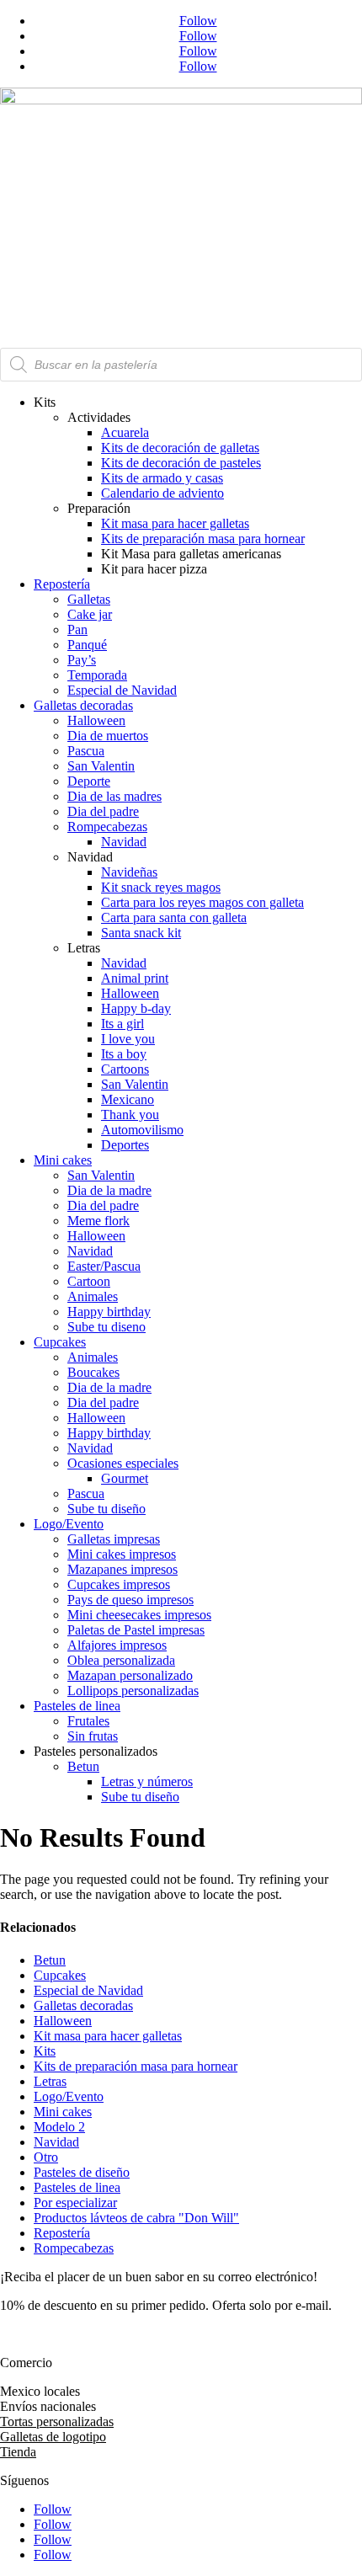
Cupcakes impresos (119, 1584)
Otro (46, 2157)
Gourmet (125, 1478)
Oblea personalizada (121, 1660)
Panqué (87, 645)
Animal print (135, 978)
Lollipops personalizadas (133, 1691)
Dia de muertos (108, 736)
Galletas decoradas (83, 705)
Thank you (130, 1115)
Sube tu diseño (106, 1509)
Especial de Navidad (122, 690)
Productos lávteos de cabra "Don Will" (136, 2218)
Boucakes (93, 1372)
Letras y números (147, 1781)
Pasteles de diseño (82, 2172)
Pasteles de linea (77, 1706)
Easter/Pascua (104, 1266)
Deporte (89, 781)
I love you (128, 1039)
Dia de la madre (109, 1190)
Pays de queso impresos (130, 1600)
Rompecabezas (107, 827)
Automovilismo (142, 1130)
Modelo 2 (59, 2127)
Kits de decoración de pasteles (181, 463)
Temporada (97, 675)
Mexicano (128, 1099)
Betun (83, 1766)
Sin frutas (93, 1736)
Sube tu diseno (106, 1327)
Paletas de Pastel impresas (136, 1630)
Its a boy (124, 1054)
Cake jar (90, 614)
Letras (50, 2081)
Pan (77, 629)
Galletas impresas (114, 1539)
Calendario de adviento (162, 493)
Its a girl (122, 1024)
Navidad (124, 842)
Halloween (96, 720)
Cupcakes (60, 1342)
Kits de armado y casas (162, 478)
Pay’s (82, 660)
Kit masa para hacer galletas (175, 523)
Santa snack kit (141, 933)
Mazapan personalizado (130, 1675)
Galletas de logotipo (53, 2437)
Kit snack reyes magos (161, 887)
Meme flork (98, 1221)
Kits (45, 2051)
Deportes (125, 1145)
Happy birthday (109, 1312)
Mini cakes (63, 1160)
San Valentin (101, 766)
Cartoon (89, 1281)
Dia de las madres (114, 796)
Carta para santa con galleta (174, 917)
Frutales (88, 1721)
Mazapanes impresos (122, 1569)
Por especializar (75, 2203)
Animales (93, 1296)
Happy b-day (136, 1008)
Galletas (89, 599)
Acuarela (125, 432)
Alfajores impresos (117, 1645)
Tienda (18, 2452)
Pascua (86, 751)
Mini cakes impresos (122, 1554)
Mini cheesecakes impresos (139, 1615)
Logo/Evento (69, 1524)
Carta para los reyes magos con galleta (202, 902)
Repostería (62, 584)
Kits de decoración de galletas (180, 448)
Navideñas (129, 872)
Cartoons (125, 1069)
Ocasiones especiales (123, 1463)
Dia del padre (103, 811)
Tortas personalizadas (57, 2421)
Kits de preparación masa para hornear (203, 539)
